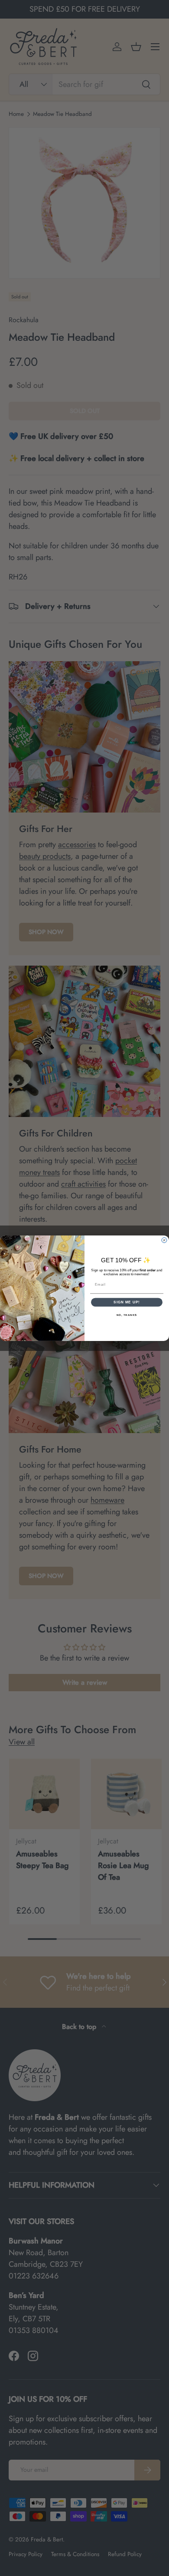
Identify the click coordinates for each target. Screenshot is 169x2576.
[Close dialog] (164, 1240)
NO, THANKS (127, 1315)
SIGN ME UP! (127, 1302)
